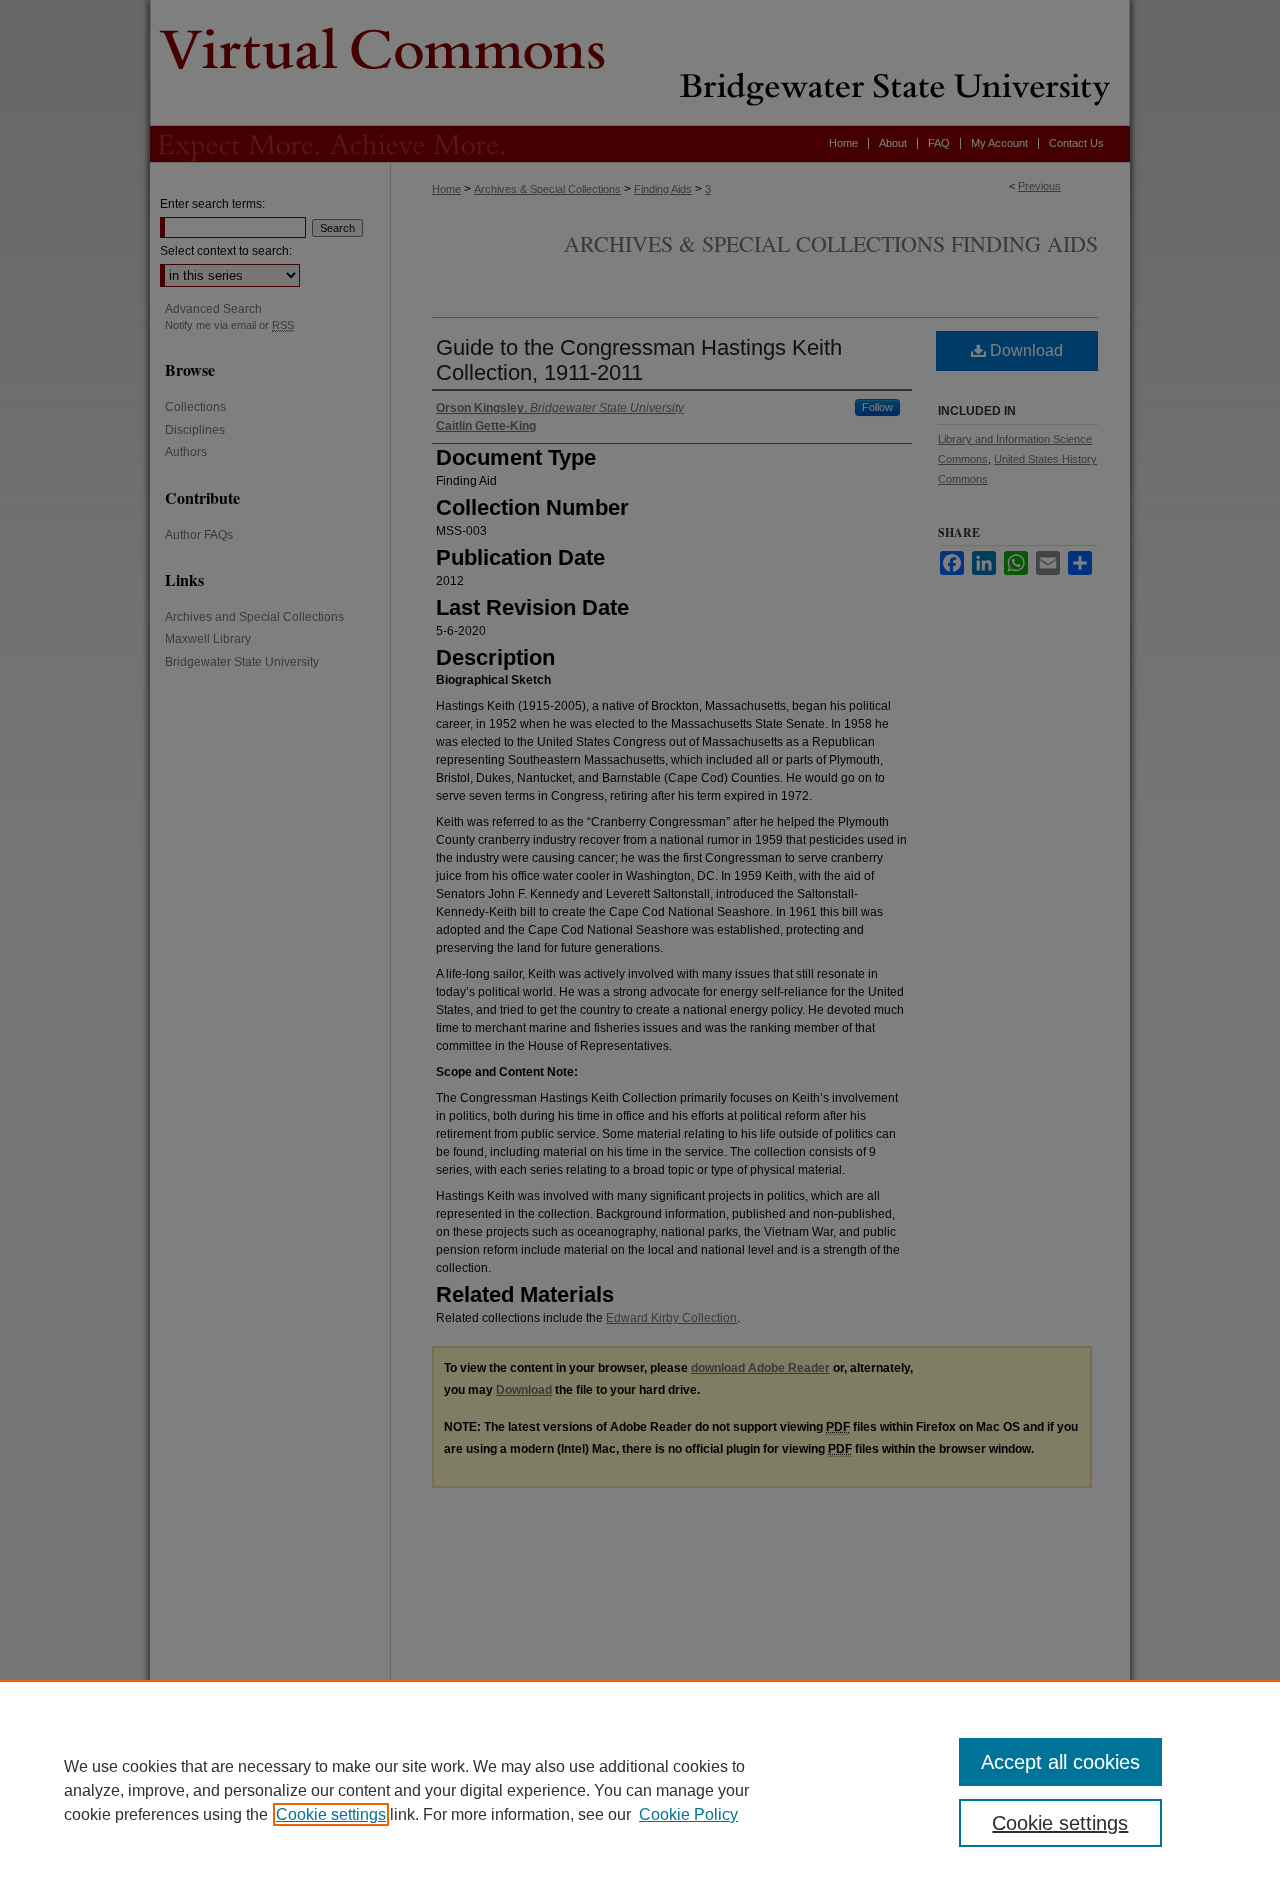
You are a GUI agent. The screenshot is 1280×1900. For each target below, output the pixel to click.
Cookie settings (331, 1814)
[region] (640, 1790)
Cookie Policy (688, 1814)
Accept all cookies (1060, 1762)
